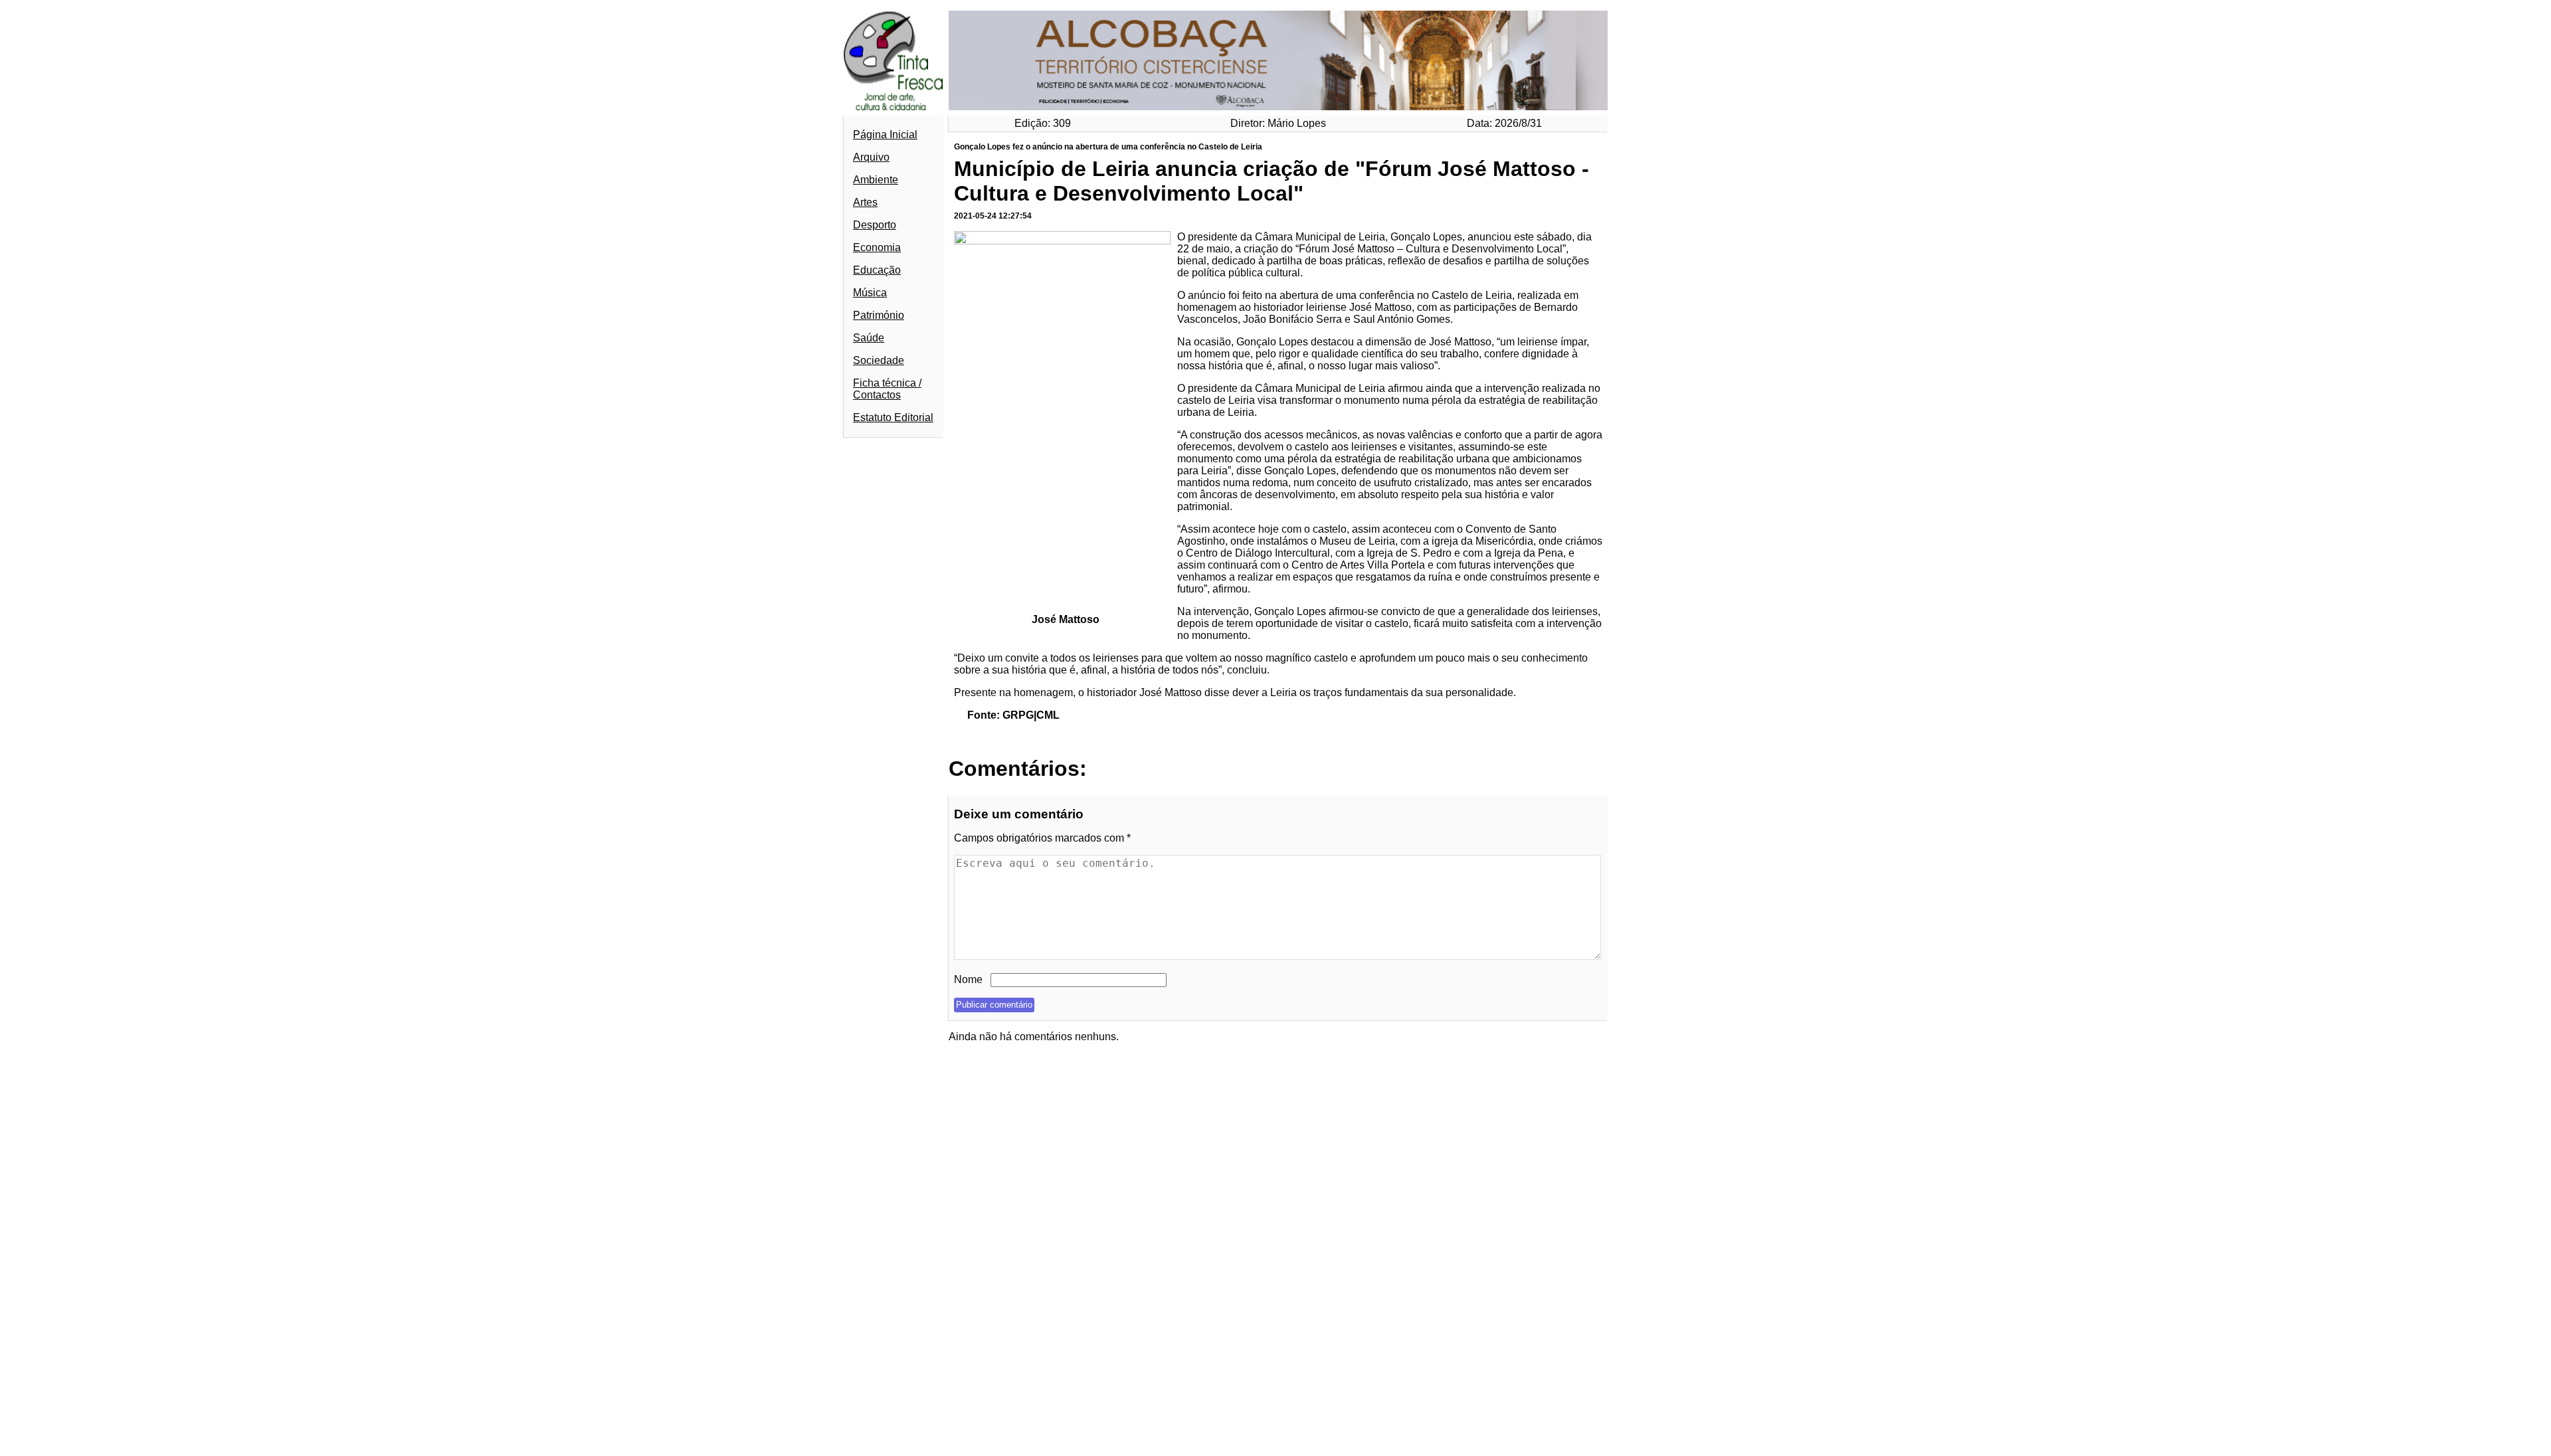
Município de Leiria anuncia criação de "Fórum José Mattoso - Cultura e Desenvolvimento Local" (1272, 181)
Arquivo (871, 157)
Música (870, 293)
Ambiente (876, 180)
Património (879, 315)
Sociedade (879, 360)
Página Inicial (885, 135)
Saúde (869, 338)
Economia (877, 247)
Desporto (875, 225)
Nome (968, 979)
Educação (877, 270)
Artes (865, 202)
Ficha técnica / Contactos (887, 389)
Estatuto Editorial (893, 417)
